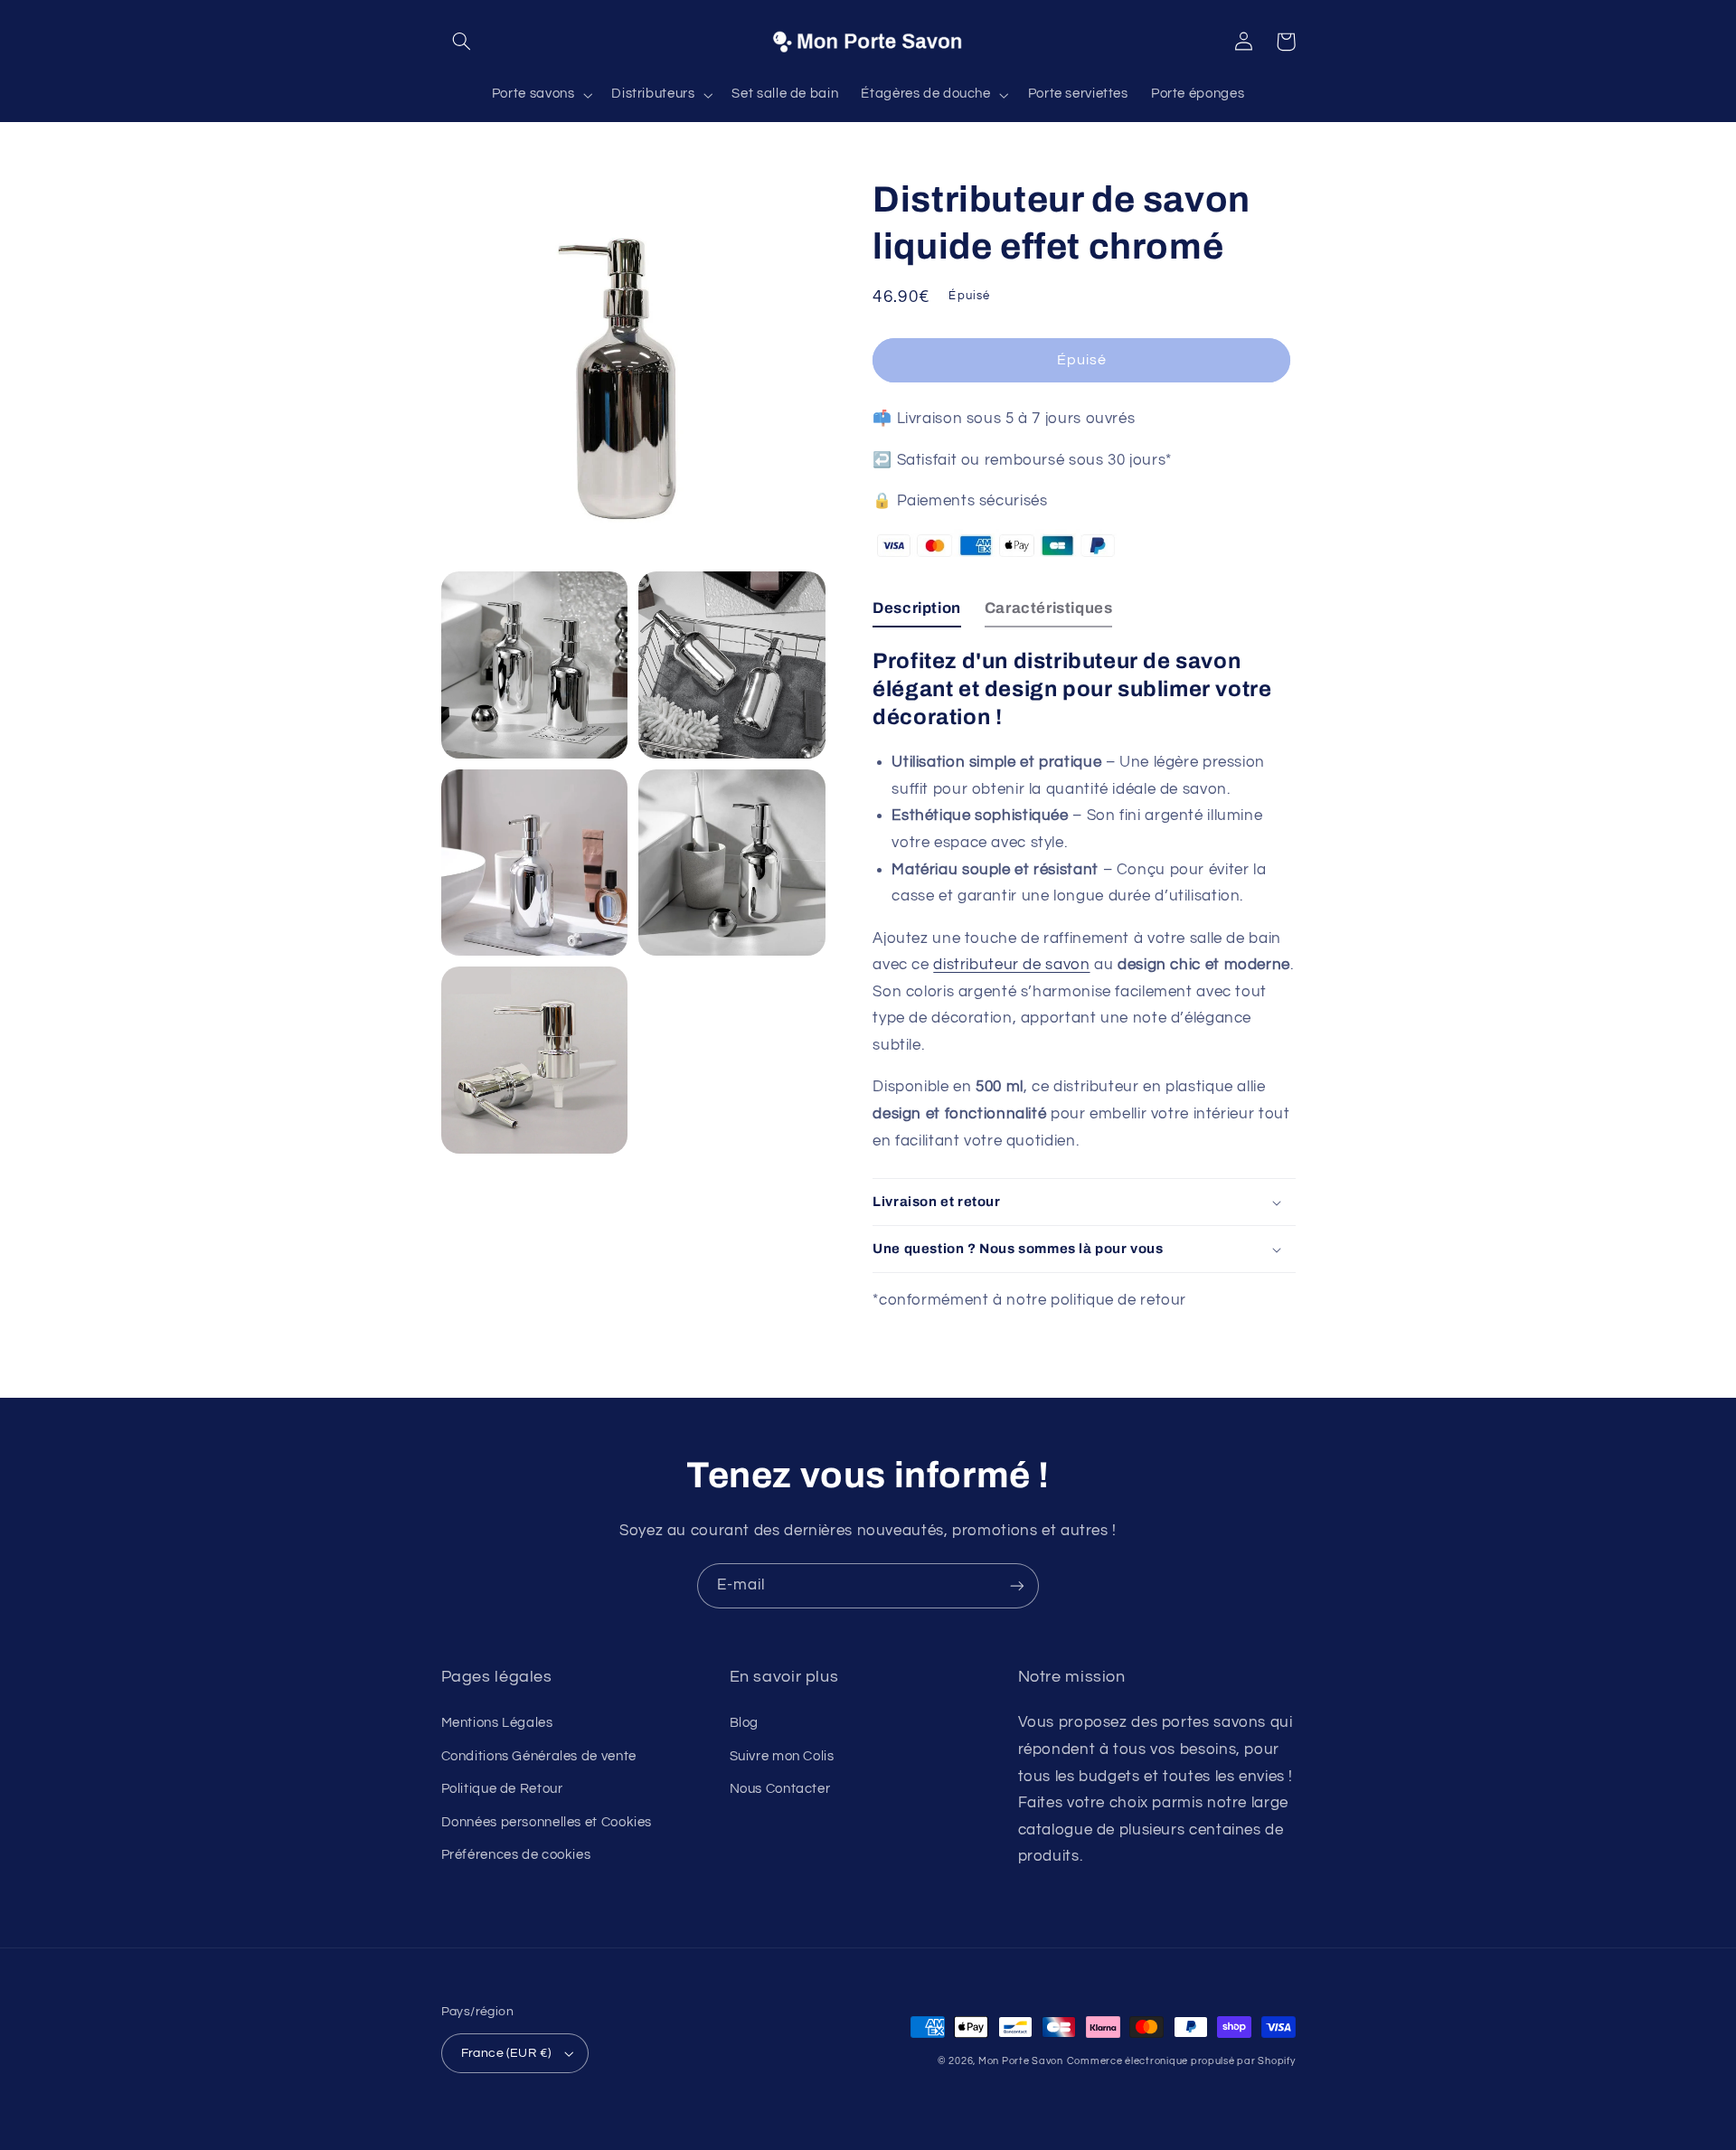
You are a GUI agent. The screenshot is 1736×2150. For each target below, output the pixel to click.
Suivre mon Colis (782, 1756)
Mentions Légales (497, 1723)
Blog (745, 1723)
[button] (462, 42)
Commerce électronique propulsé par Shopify (1181, 2061)
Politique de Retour (502, 1789)
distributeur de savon (1011, 965)
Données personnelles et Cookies (547, 1822)
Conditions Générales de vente (539, 1756)
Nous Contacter (780, 1789)
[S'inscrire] (1017, 1585)
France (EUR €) (506, 2053)
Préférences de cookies (516, 1855)
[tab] (917, 613)
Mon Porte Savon (1021, 2061)
